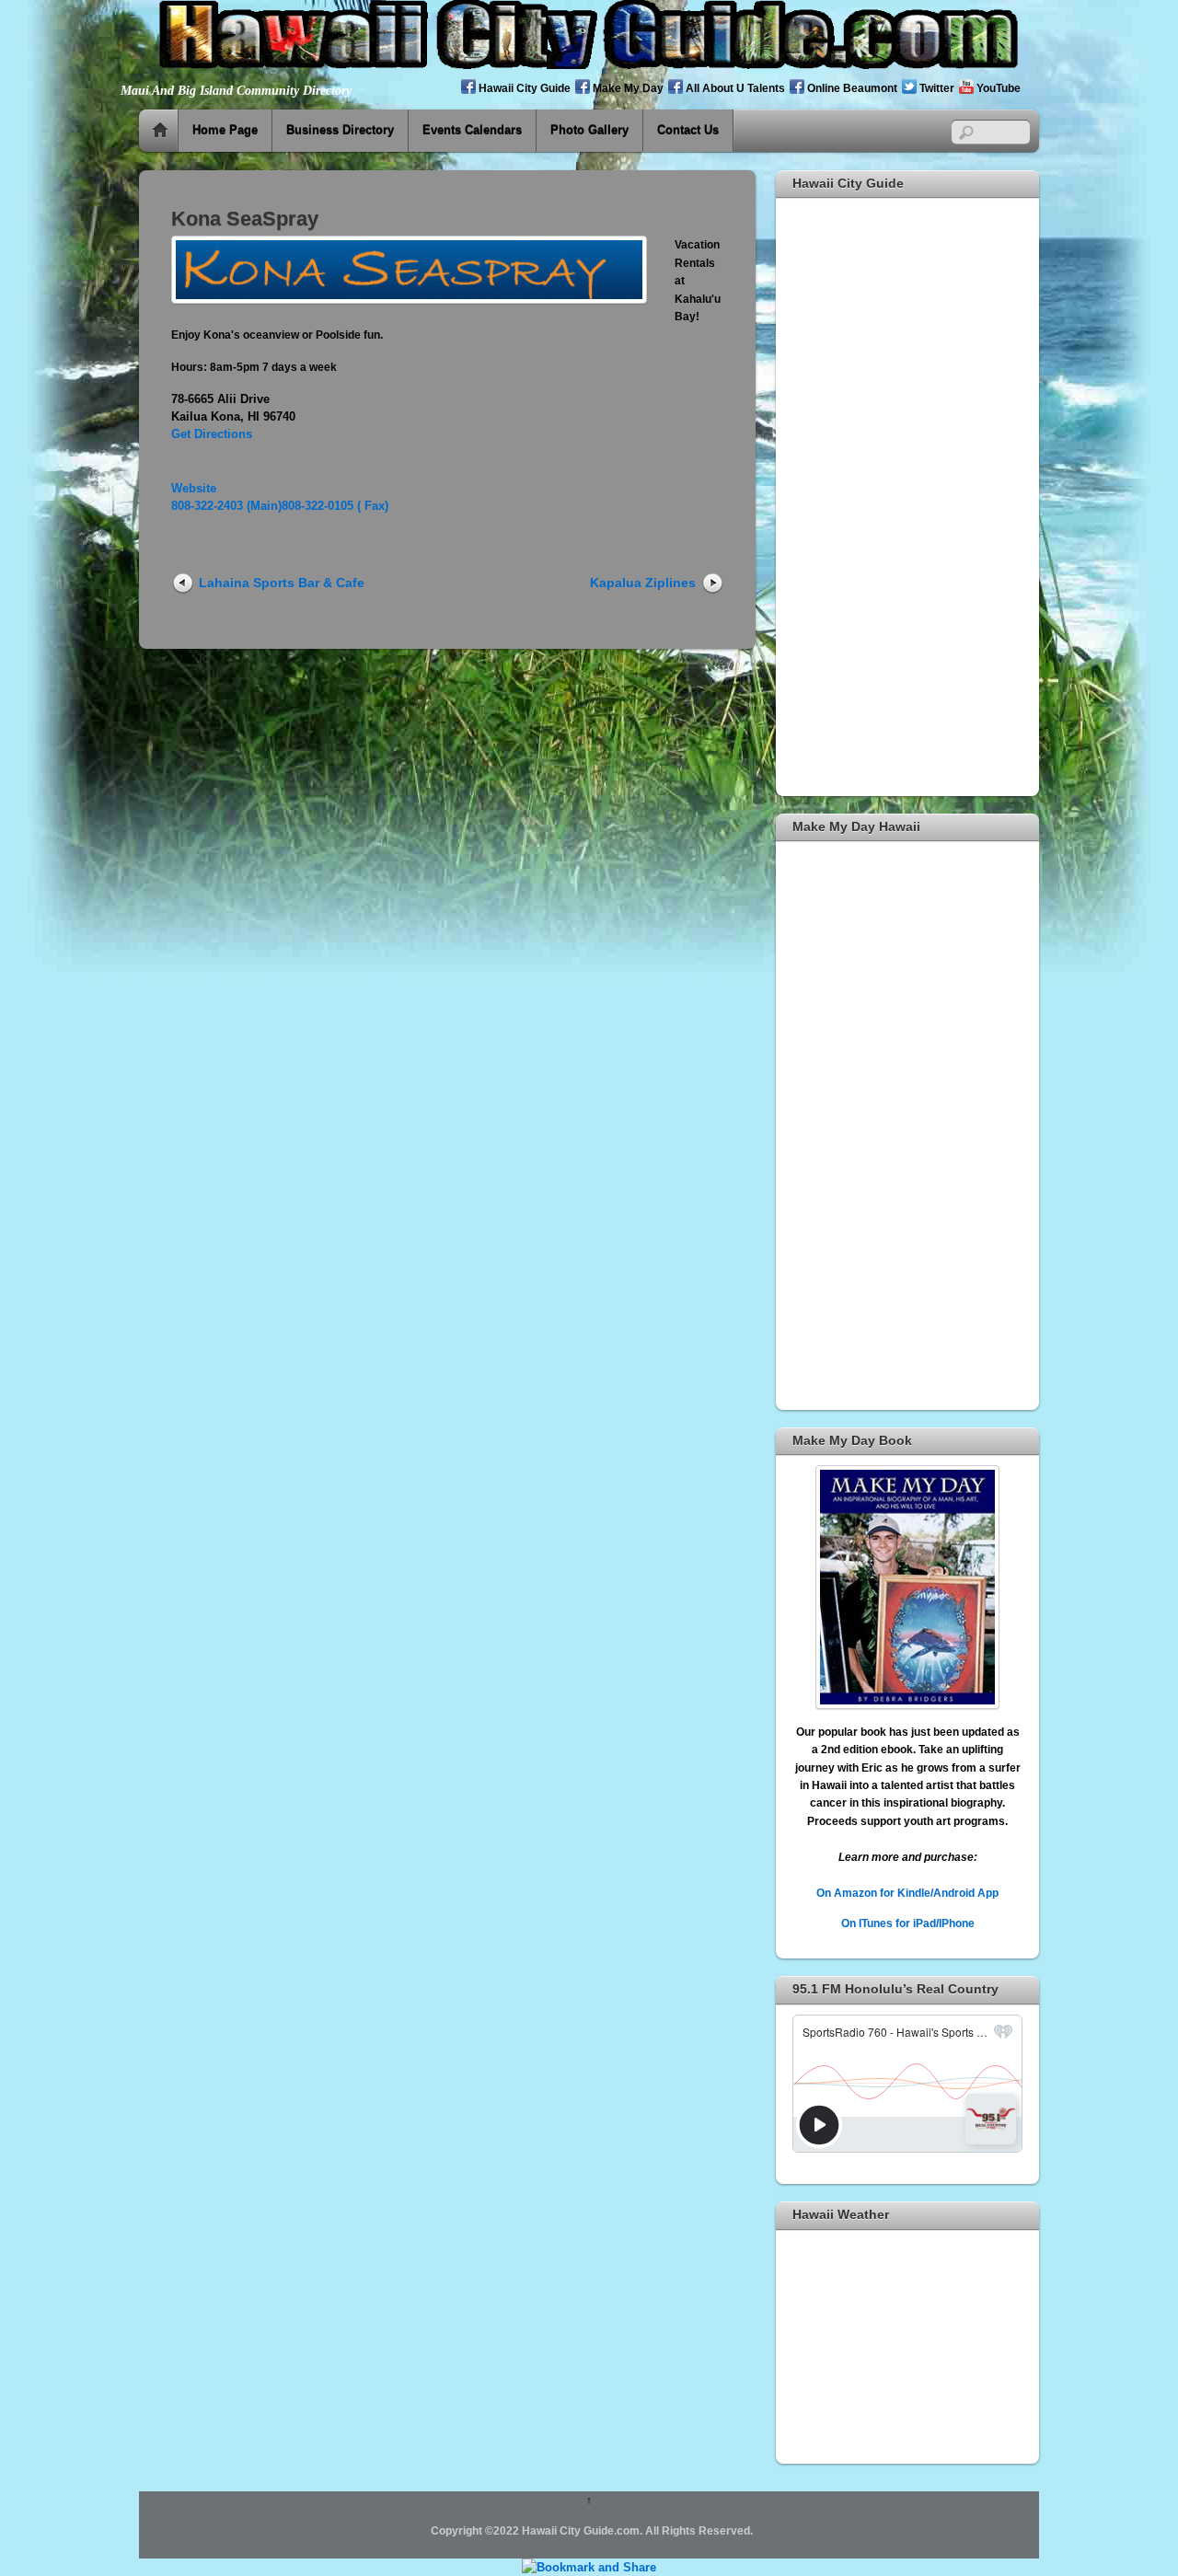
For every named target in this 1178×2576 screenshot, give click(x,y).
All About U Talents (734, 88)
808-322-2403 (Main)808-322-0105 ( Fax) (280, 506)
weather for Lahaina (907, 2441)
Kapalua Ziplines (643, 583)
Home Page (225, 130)
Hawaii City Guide (523, 88)
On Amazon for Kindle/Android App (907, 1893)
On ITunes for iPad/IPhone (908, 1923)
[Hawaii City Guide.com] (589, 61)
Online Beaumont (851, 88)
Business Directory (340, 130)
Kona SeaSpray (245, 219)
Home (160, 131)
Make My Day (627, 88)
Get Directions (212, 434)
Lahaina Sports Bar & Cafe (282, 583)
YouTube (997, 88)
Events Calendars (472, 130)
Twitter (935, 88)
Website (194, 488)
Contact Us (688, 130)
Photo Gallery (589, 130)
